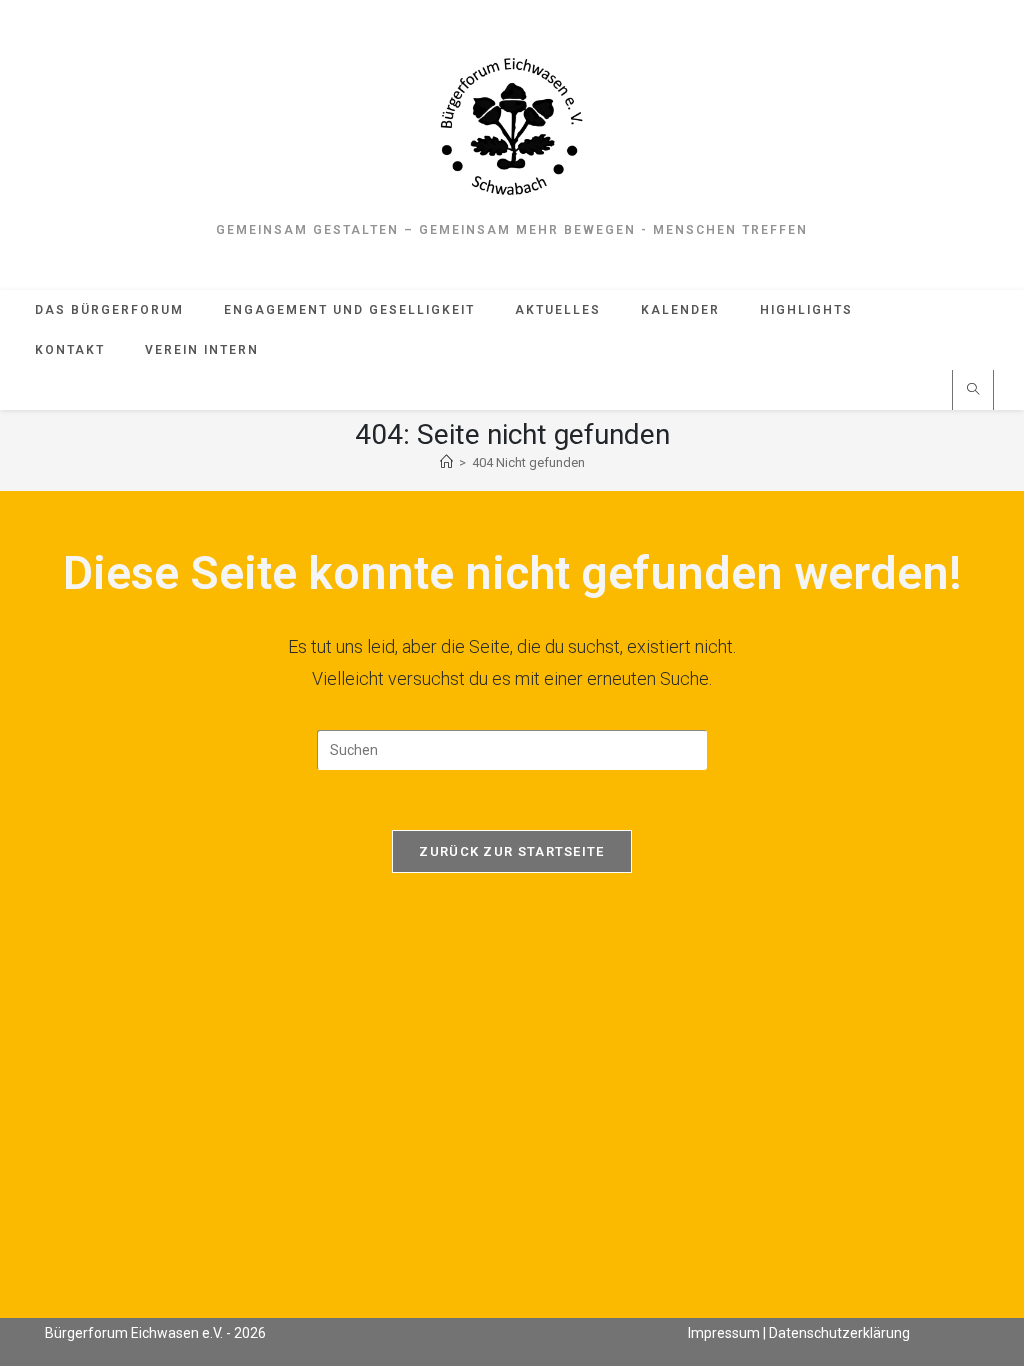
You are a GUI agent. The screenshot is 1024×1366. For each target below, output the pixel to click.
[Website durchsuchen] (973, 391)
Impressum (724, 1333)
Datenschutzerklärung (839, 1333)
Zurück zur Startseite (511, 851)
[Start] (446, 462)
